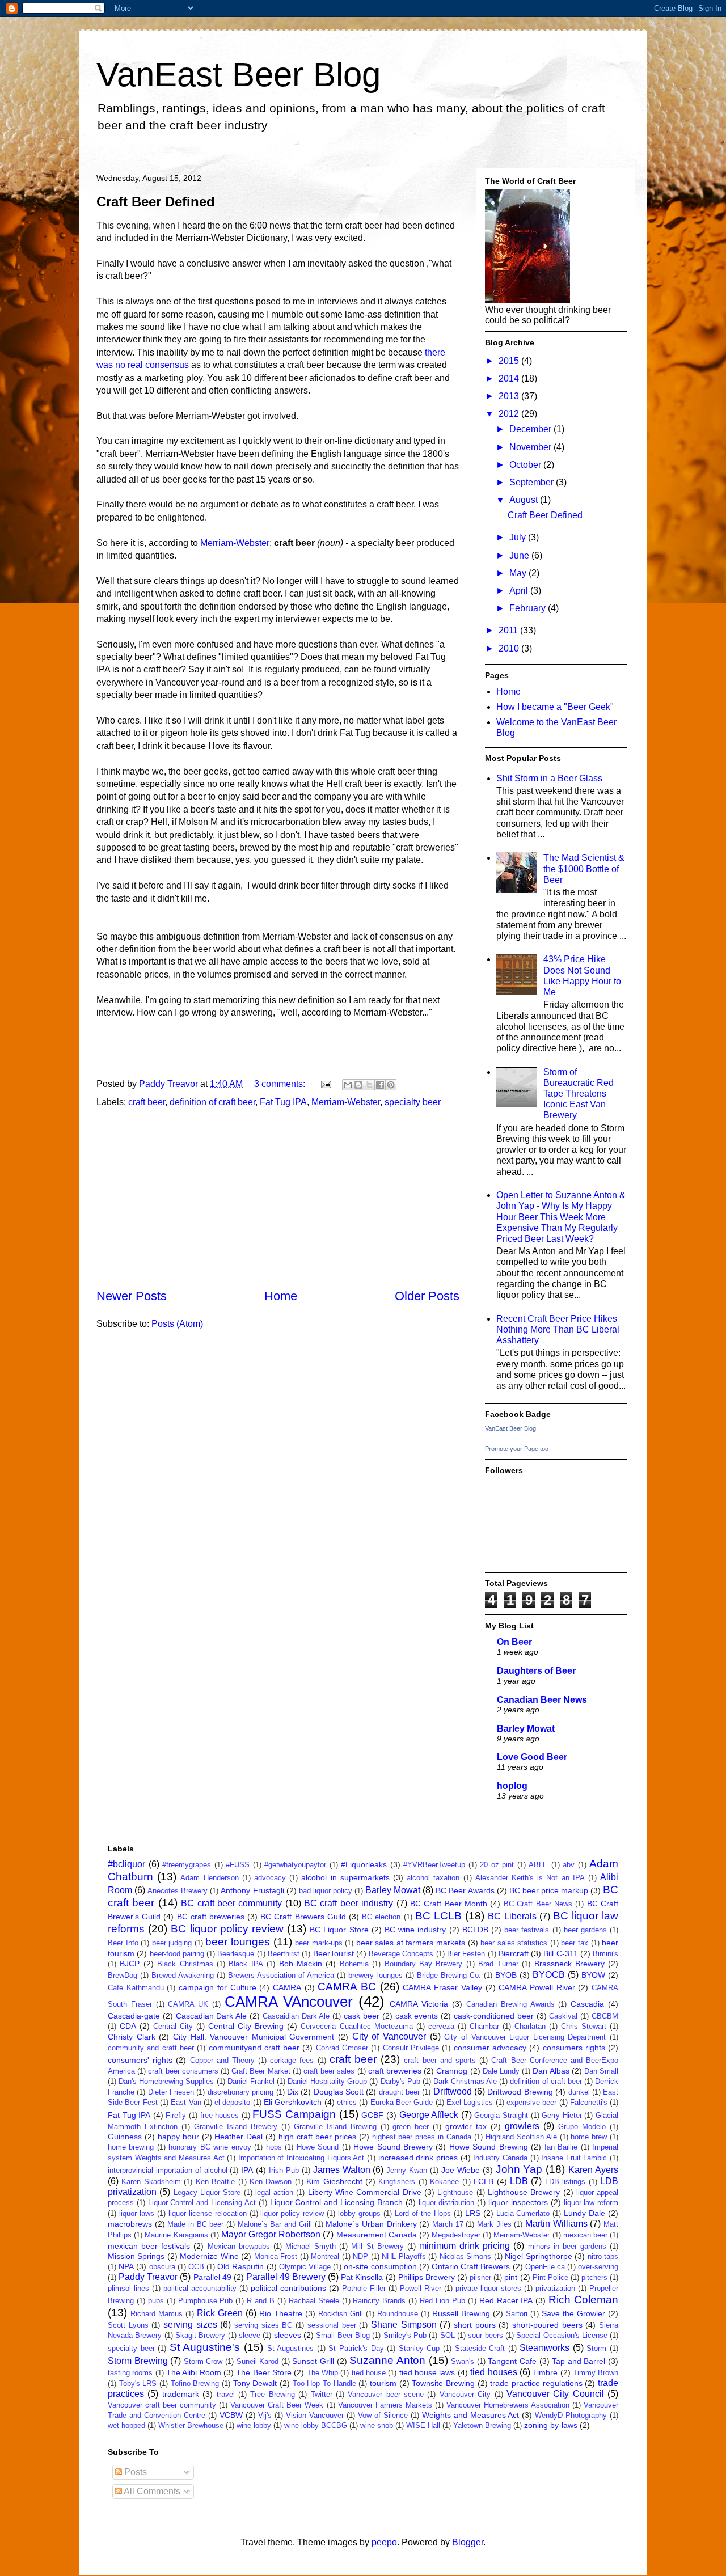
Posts (134, 2472)
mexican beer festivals (149, 2246)
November (531, 447)
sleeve (250, 2335)
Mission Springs (136, 2256)
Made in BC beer (195, 2224)
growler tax (466, 2126)
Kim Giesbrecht (334, 2181)
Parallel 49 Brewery (286, 2277)
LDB (519, 2181)
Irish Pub (284, 2170)
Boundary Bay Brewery (424, 1964)
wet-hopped (126, 2425)
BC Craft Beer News (538, 1904)
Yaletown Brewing (482, 2425)
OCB (196, 2267)
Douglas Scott (339, 2092)
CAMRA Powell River (537, 1987)
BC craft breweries (211, 1917)
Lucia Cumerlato (523, 2213)
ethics (347, 2102)
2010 (510, 648)
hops (274, 2147)
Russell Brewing (461, 2313)
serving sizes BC (263, 2325)
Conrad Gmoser (342, 2048)
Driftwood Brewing (520, 2092)
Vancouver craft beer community (162, 2405)
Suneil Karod (258, 2361)
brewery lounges (375, 1975)
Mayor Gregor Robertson (271, 2234)
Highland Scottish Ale (521, 2137)
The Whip (322, 2373)
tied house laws (427, 2372)
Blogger (468, 2542)
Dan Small (601, 2071)
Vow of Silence (383, 2415)
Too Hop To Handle (324, 2383)
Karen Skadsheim (151, 2182)
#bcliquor (126, 1864)
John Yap (519, 2169)
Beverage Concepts (401, 1954)
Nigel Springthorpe (538, 2256)
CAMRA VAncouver (289, 2002)
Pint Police (550, 2277)
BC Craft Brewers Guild (303, 1917)
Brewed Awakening (183, 1975)
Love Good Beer (532, 1757)
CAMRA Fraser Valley (442, 1987)
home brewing (131, 2147)
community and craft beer (151, 2048)
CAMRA (287, 1987)
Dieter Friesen (171, 2092)
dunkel (579, 2092)
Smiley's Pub (405, 2335)
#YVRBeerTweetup (434, 1865)
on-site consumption (380, 2266)
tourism (383, 2383)
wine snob (377, 2425)
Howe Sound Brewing (489, 2147)
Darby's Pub (400, 2081)
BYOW (593, 1975)
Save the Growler (573, 2313)
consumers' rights (140, 2060)
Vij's (265, 2415)
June (520, 555)
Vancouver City (465, 2394)
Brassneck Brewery (569, 1964)
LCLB (484, 2181)
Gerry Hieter (562, 2115)
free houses (220, 2115)
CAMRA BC (347, 1987)
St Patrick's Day (356, 2348)
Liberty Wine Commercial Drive (365, 2192)
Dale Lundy (501, 2071)
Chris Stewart (584, 2026)
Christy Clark (132, 2037)
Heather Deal (239, 2137)
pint (511, 2277)
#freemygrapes (187, 1865)
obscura (162, 2267)
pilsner (480, 2277)
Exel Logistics (470, 2102)
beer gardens (585, 1930)
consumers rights (574, 2048)
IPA (247, 2170)
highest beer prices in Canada (422, 2137)
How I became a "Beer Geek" (555, 707)
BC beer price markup (549, 1890)
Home (281, 1296)
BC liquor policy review (227, 1929)
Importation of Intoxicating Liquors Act (301, 2158)
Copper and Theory (222, 2060)
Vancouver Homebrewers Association (508, 2405)
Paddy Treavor (148, 2277)
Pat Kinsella (362, 2277)
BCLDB (475, 1930)
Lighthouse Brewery (524, 2192)
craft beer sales (329, 2071)
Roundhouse (398, 2314)
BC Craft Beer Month (449, 1904)
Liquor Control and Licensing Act (202, 2203)
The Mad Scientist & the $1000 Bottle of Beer (584, 868)
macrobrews (130, 2224)
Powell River (421, 2288)
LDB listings (565, 2182)
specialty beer (413, 1102)
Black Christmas (185, 1964)
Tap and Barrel (579, 2361)
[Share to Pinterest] (391, 1085)
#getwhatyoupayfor (295, 1865)
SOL (448, 2335)
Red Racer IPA (506, 2300)
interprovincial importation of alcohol (168, 2170)
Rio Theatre (281, 2313)
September (533, 482)
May (519, 573)
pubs (156, 2301)
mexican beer (585, 2235)
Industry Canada (500, 2158)
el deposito (232, 2102)
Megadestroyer (456, 2235)
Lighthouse (455, 2192)
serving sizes (190, 2325)
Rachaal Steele (314, 2301)
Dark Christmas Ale (465, 2081)
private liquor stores (488, 2288)
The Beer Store (264, 2372)
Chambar (484, 2026)
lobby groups (359, 2213)
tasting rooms (130, 2373)
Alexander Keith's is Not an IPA (530, 1878)
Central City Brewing (246, 2026)
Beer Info (123, 1943)
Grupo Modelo (582, 2127)
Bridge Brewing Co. (449, 1975)
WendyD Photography (571, 2415)
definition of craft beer (212, 1102)
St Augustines (291, 2348)
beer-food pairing (177, 1954)
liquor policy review (292, 2213)
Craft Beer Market (261, 2071)
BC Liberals (512, 1916)
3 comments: (281, 1084)
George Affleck (429, 2115)
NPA (126, 2266)
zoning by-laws (551, 2425)
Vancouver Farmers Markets (385, 2405)
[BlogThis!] (358, 1085)
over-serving (598, 2267)
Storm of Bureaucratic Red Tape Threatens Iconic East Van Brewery (579, 1094)
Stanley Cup (419, 2348)
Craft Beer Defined (156, 202)
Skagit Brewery (200, 2335)
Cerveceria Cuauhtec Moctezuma (356, 2026)
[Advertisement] (278, 1198)
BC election (381, 1917)
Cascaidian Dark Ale (296, 2016)
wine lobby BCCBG (316, 2425)
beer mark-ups (319, 1943)
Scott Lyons (128, 2325)
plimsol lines (128, 2288)
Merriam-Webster (235, 543)
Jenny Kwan (407, 2170)
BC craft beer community (231, 1903)
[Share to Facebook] (380, 1085)
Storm (596, 2348)
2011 (509, 630)
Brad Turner (498, 1964)
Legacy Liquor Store (207, 2192)
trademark (181, 2394)
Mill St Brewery (377, 2246)
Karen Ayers (593, 2170)
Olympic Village (305, 2267)
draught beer (399, 2092)
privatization (555, 2288)
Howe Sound (318, 2147)
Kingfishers (397, 2182)
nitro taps (603, 2256)
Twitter (322, 2394)
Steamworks (544, 2348)
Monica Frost (276, 2256)
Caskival (563, 2016)
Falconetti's (589, 2102)
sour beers (485, 2335)
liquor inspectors (518, 2202)
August (525, 500)
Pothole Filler (364, 2288)
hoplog (512, 1786)
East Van (186, 2102)
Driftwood (453, 2091)
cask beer (362, 2016)
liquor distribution (447, 2203)
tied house (369, 2373)
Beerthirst (284, 1954)
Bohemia (354, 1964)
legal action (274, 2192)
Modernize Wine (209, 2256)
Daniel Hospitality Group (327, 2081)
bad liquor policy (326, 1891)
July (519, 537)
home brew (589, 2137)
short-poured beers (547, 2325)
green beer (411, 2127)
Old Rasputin (240, 2266)
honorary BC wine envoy (210, 2147)
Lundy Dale (584, 2213)
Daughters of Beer (536, 1671)
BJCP (130, 1964)
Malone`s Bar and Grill (275, 2224)
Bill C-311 (560, 1953)
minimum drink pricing (465, 2246)
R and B (261, 2301)
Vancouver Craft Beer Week (277, 2405)
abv (569, 1865)
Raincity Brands (379, 2301)
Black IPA (246, 1964)
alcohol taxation (433, 1878)
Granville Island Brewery (236, 2127)
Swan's (463, 2361)
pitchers (594, 2277)
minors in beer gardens (567, 2246)
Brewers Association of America (281, 1975)
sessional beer (332, 2325)
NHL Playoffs (404, 2256)
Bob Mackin (301, 1964)
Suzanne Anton (387, 2360)
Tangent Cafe (512, 2361)
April (520, 591)
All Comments (151, 2491)
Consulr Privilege (411, 2048)
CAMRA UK (188, 2004)
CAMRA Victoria (419, 2004)
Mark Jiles (494, 2224)
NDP (360, 2256)
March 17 (448, 2224)
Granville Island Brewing (335, 2127)
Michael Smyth (311, 2246)
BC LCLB (438, 1916)
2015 (510, 361)
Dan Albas (551, 2071)
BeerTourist (334, 1953)
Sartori (517, 2314)
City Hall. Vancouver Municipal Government (254, 2037)
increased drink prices (418, 2158)
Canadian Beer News (542, 1700)
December (531, 429)
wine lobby (254, 2425)
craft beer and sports (440, 2060)
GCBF (372, 2115)
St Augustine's (205, 2347)
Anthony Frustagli (252, 1890)
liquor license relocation (208, 2213)
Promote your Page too (517, 1449)
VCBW (231, 2415)
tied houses (493, 2372)
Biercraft (514, 1953)
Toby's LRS (138, 2383)
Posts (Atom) (177, 1324)
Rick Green (220, 2313)
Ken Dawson (271, 2182)
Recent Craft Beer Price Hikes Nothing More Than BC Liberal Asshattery (558, 1329)
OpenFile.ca (545, 2267)
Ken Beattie (215, 2182)
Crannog (452, 2071)
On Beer (514, 1642)
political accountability (200, 2288)
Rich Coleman (583, 2300)
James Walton (342, 2170)
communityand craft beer (254, 2048)
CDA (128, 2026)
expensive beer (531, 2102)
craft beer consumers (183, 2071)
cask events (417, 2016)
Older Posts (427, 1296)
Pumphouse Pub (206, 2301)
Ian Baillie (561, 2147)
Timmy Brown (596, 2373)
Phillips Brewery (427, 2277)
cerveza (441, 2026)
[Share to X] (369, 1085)
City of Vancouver (389, 2036)
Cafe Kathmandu (136, 1988)
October (526, 465)
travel (226, 2394)
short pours (475, 2325)
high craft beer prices (317, 2137)
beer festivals (527, 1930)
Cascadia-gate (134, 2016)
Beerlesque (236, 1954)
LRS (473, 2213)
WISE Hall (423, 2425)
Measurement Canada (377, 2235)
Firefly (176, 2115)
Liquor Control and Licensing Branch (336, 2202)
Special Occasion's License (562, 2335)
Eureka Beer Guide (402, 2102)
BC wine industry (415, 1930)
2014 (510, 378)
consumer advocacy (490, 2048)
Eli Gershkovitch (293, 2102)
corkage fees (292, 2060)
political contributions (288, 2288)
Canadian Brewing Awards (510, 2004)
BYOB (506, 1975)
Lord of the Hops (423, 2213)
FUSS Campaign (294, 2114)
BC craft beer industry (349, 1903)
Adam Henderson (209, 1878)
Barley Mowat (526, 1729)
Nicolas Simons (465, 2256)
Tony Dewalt (255, 2383)
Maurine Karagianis (176, 2235)
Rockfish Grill (341, 2314)
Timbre (545, 2372)
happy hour (178, 2137)
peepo (384, 2542)
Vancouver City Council (555, 2394)
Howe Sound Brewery (393, 2147)
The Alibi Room (194, 2372)
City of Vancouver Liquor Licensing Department (525, 2037)
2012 (510, 414)
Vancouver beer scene (386, 2394)
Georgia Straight (501, 2115)
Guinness (125, 2137)
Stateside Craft (480, 2348)
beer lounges (238, 1942)
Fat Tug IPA (283, 1102)
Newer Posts (132, 1296)
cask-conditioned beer (494, 2016)
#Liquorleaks (364, 1864)
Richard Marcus (157, 2314)
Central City (173, 2026)
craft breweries (395, 2071)
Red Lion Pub (442, 2301)
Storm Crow (203, 2361)
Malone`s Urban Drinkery (371, 2224)
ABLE (538, 1865)
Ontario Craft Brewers (471, 2266)
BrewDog (123, 1975)
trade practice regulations (536, 2383)
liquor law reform (591, 2203)
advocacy (270, 1878)
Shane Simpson (404, 2325)
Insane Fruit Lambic (574, 2158)
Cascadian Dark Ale (212, 2016)
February (529, 608)
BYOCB (549, 1975)
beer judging (172, 1943)
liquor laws (137, 2213)
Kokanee (444, 2182)
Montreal (325, 2256)
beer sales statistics (514, 1943)
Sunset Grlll (313, 2361)
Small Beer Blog (343, 2335)
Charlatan (530, 2026)
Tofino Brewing (195, 2383)
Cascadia (587, 2004)
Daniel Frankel (251, 2081)
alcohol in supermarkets (345, 1877)
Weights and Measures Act (471, 2415)
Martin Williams (556, 2224)
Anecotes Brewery (178, 1891)
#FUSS (238, 1865)
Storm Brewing (138, 2361)
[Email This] (348, 1085)
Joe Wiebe (461, 2170)
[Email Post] (325, 1084)
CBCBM (605, 2016)
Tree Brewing (272, 2394)
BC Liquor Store (339, 1930)
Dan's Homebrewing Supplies (166, 2081)
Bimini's (605, 1954)
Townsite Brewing (443, 2383)
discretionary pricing (240, 2092)
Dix (293, 2092)
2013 (510, 396)
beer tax (575, 1943)
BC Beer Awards (465, 1890)
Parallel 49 (212, 2277)
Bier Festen (466, 1954)
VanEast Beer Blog (239, 75)
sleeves (288, 2335)
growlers (522, 2126)
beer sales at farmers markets (411, 1943)
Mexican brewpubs (239, 2246)
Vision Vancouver (315, 2415)
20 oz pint (497, 1865)
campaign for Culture (217, 1987)
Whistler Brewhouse (191, 2425)
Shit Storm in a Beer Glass (549, 778)
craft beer (147, 1102)
